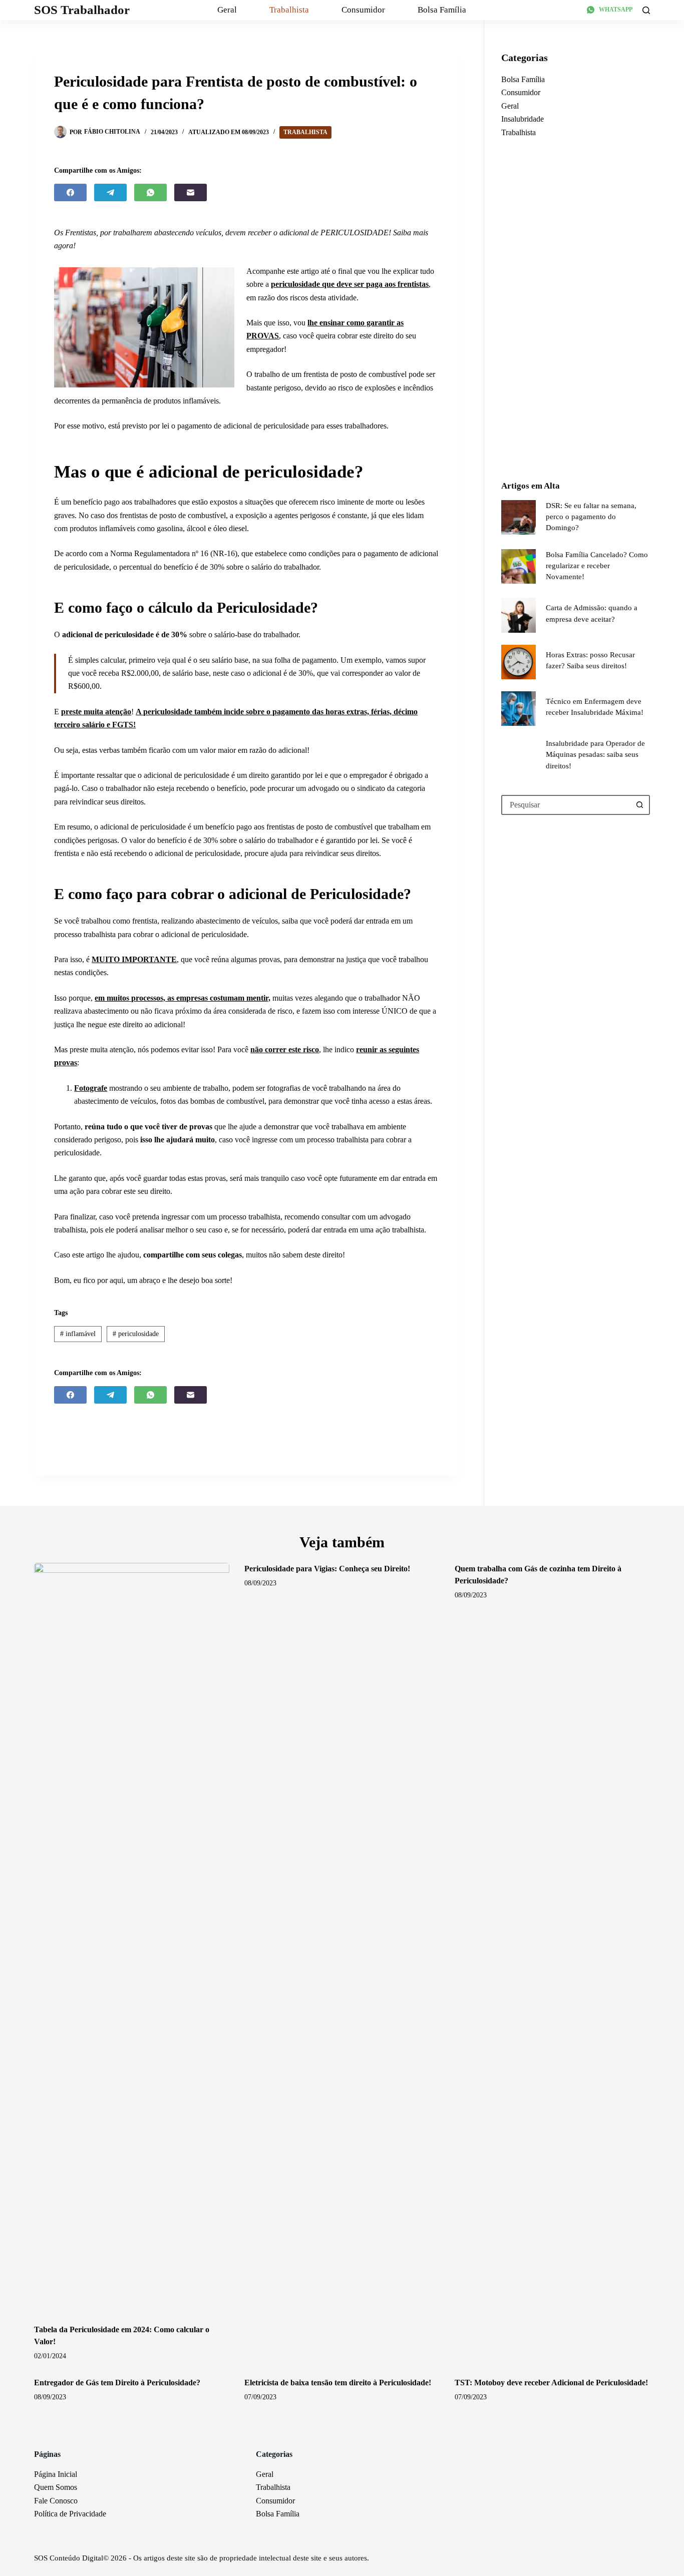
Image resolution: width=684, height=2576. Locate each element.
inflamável (78, 1334)
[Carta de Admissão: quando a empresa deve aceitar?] (519, 615)
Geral (227, 10)
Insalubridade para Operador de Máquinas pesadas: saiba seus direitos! (595, 754)
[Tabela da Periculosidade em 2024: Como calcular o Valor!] (132, 1938)
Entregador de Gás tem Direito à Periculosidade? (117, 2383)
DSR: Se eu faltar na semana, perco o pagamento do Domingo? (591, 517)
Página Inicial (56, 2474)
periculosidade (136, 1334)
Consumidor (363, 10)
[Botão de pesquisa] (640, 805)
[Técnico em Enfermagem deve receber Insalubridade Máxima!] (519, 709)
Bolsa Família (442, 10)
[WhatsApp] (150, 192)
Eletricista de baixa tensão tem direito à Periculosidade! (338, 2383)
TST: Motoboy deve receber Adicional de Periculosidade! (551, 2383)
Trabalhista (289, 10)
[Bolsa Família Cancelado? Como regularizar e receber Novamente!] (519, 566)
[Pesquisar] (646, 10)
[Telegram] (110, 192)
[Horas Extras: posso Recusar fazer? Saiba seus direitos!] (519, 662)
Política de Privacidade (70, 2514)
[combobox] (567, 805)
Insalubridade (523, 119)
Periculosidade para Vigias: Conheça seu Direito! (327, 1569)
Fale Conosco (56, 2501)
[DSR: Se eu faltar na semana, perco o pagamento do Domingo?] (519, 517)
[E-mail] (191, 192)
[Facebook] (70, 192)
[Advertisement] (576, 309)
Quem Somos (56, 2487)
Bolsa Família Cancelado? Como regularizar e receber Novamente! (597, 566)
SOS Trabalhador (82, 10)
